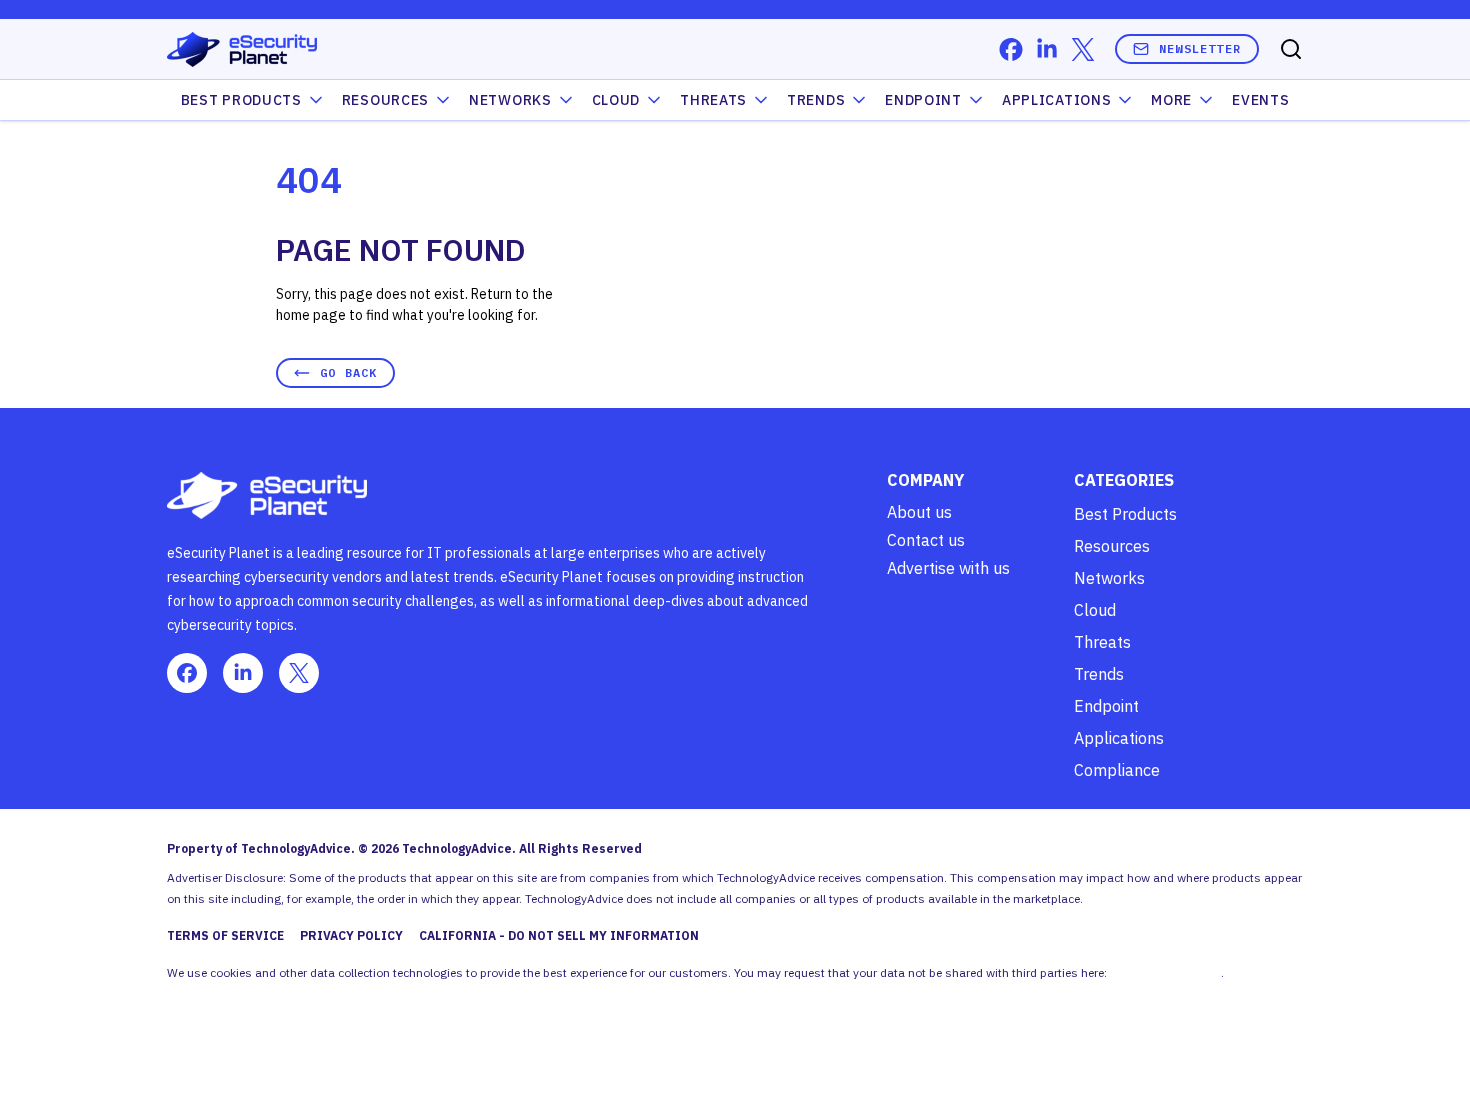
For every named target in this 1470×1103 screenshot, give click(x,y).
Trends (816, 100)
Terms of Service (225, 935)
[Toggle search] (1291, 49)
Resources (1112, 546)
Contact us (926, 540)
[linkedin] (1047, 49)
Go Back (348, 372)
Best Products (1125, 514)
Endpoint (923, 100)
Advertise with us (948, 568)
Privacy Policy (351, 935)
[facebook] (1011, 49)
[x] (1083, 49)
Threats (713, 100)
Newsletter (1200, 48)
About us (919, 512)
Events (1260, 100)
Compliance (1117, 770)
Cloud (616, 100)
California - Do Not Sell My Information (559, 935)
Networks (1109, 578)
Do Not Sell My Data (1165, 972)
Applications (1056, 100)
